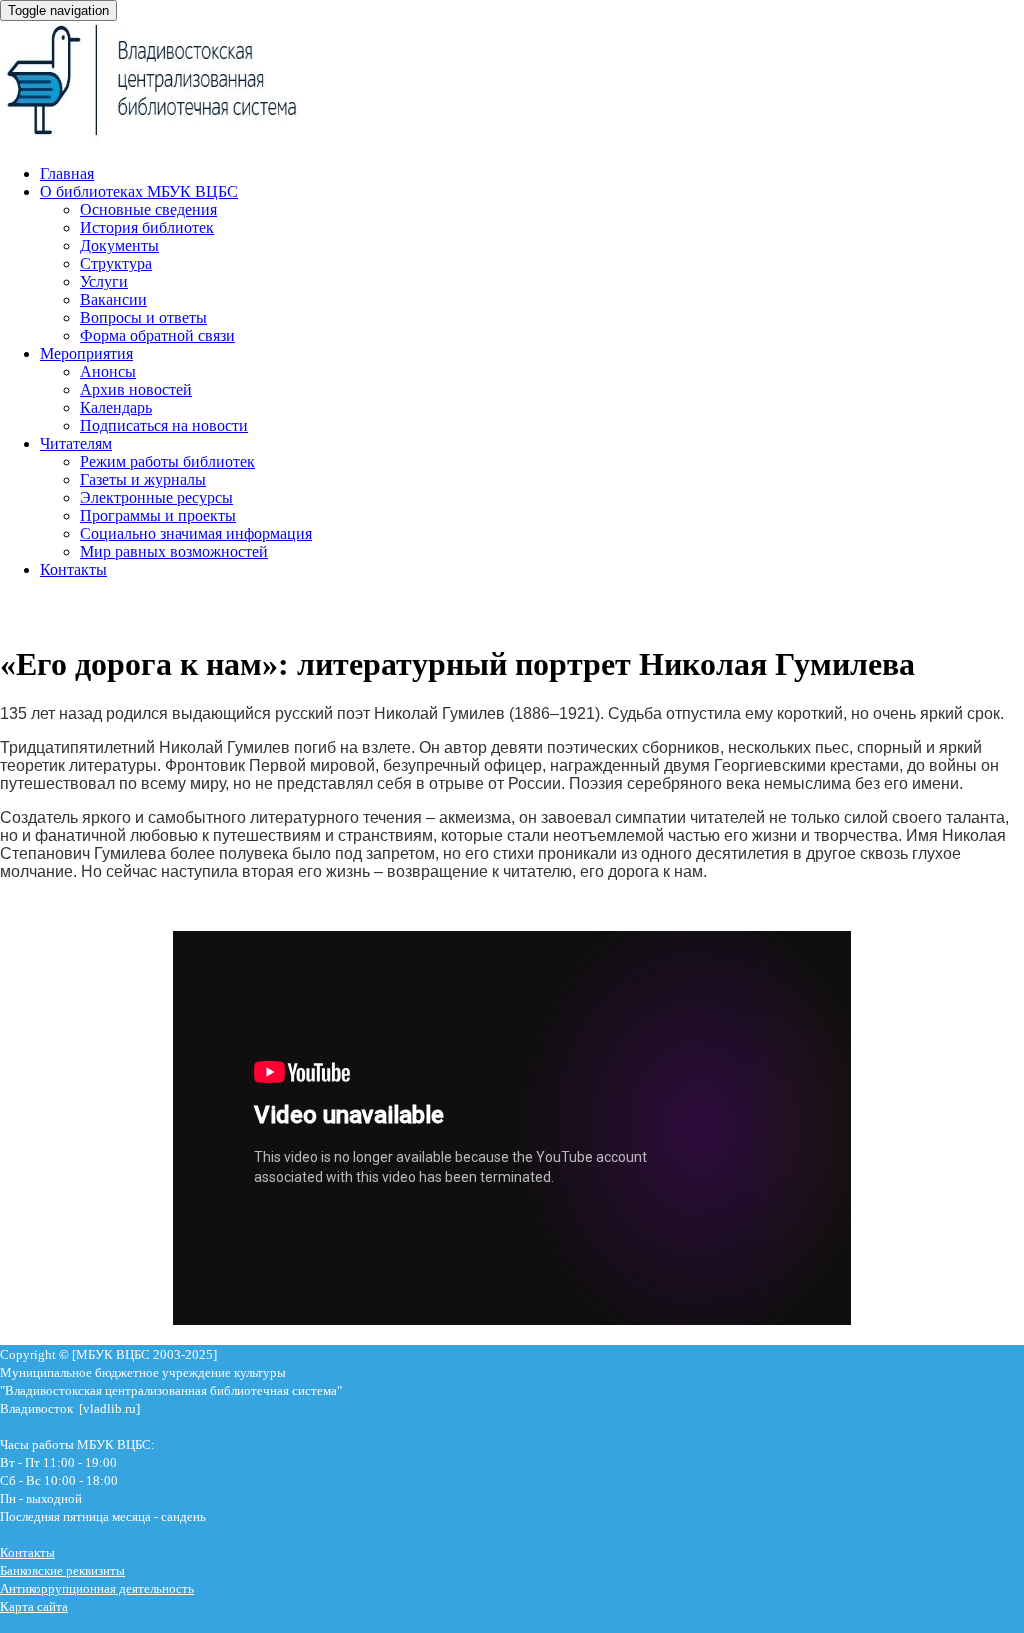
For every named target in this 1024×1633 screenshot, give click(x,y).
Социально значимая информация (196, 533)
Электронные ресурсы (156, 497)
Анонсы (108, 371)
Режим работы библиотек (167, 461)
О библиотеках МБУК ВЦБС (139, 191)
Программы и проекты (158, 515)
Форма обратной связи (157, 335)
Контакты (73, 569)
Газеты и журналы (143, 479)
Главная (67, 173)
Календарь (116, 407)
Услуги (104, 281)
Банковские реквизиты (62, 1570)
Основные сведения (148, 209)
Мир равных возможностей (174, 551)
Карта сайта (34, 1606)
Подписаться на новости (164, 425)
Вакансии (113, 299)
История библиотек (147, 227)
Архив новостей (136, 389)
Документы (119, 245)
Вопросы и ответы (143, 317)
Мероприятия (86, 353)
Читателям (76, 443)
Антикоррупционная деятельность (97, 1588)
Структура (116, 263)
